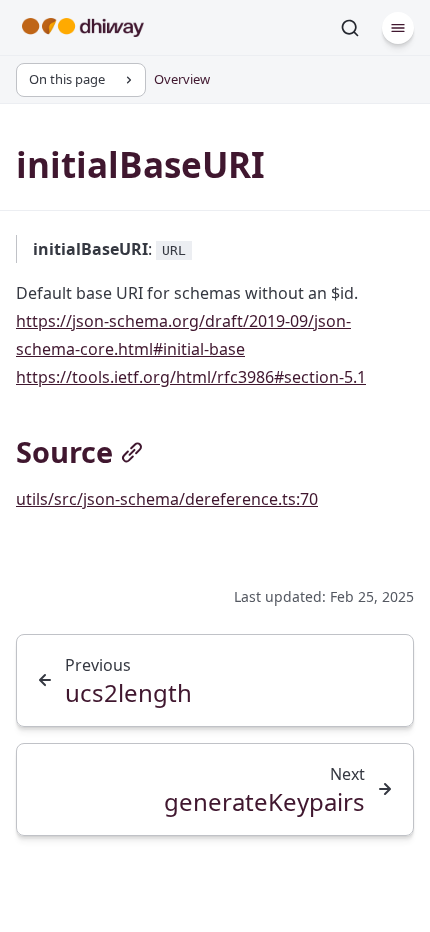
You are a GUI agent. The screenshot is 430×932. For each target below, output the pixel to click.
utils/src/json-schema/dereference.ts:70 (167, 499)
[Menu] (398, 28)
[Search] (350, 28)
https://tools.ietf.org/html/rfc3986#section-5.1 (191, 377)
